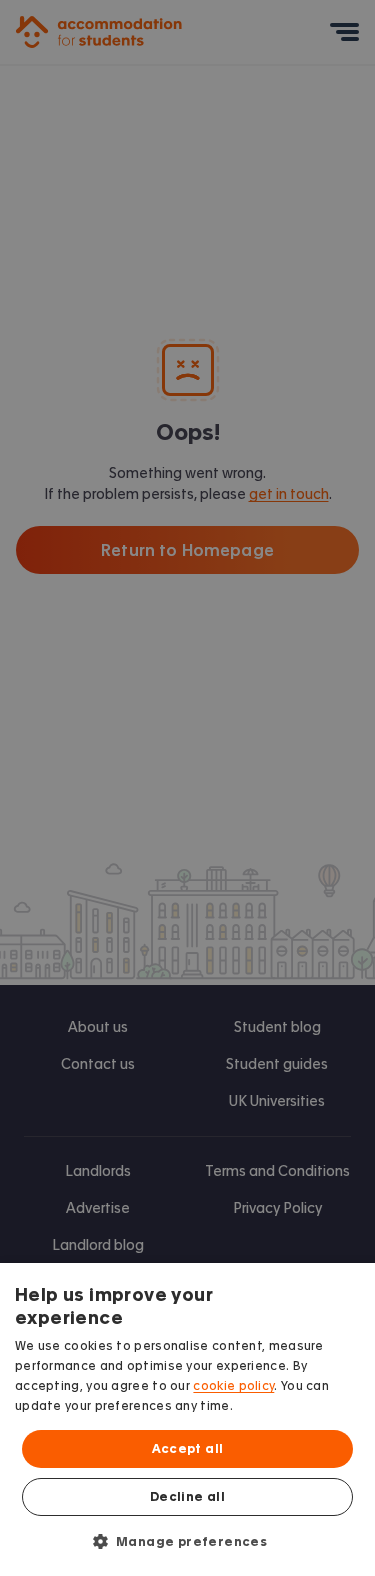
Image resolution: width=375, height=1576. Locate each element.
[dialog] (187, 1419)
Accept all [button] (188, 1449)
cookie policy (233, 1386)
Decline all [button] (187, 1497)
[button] (188, 1541)
